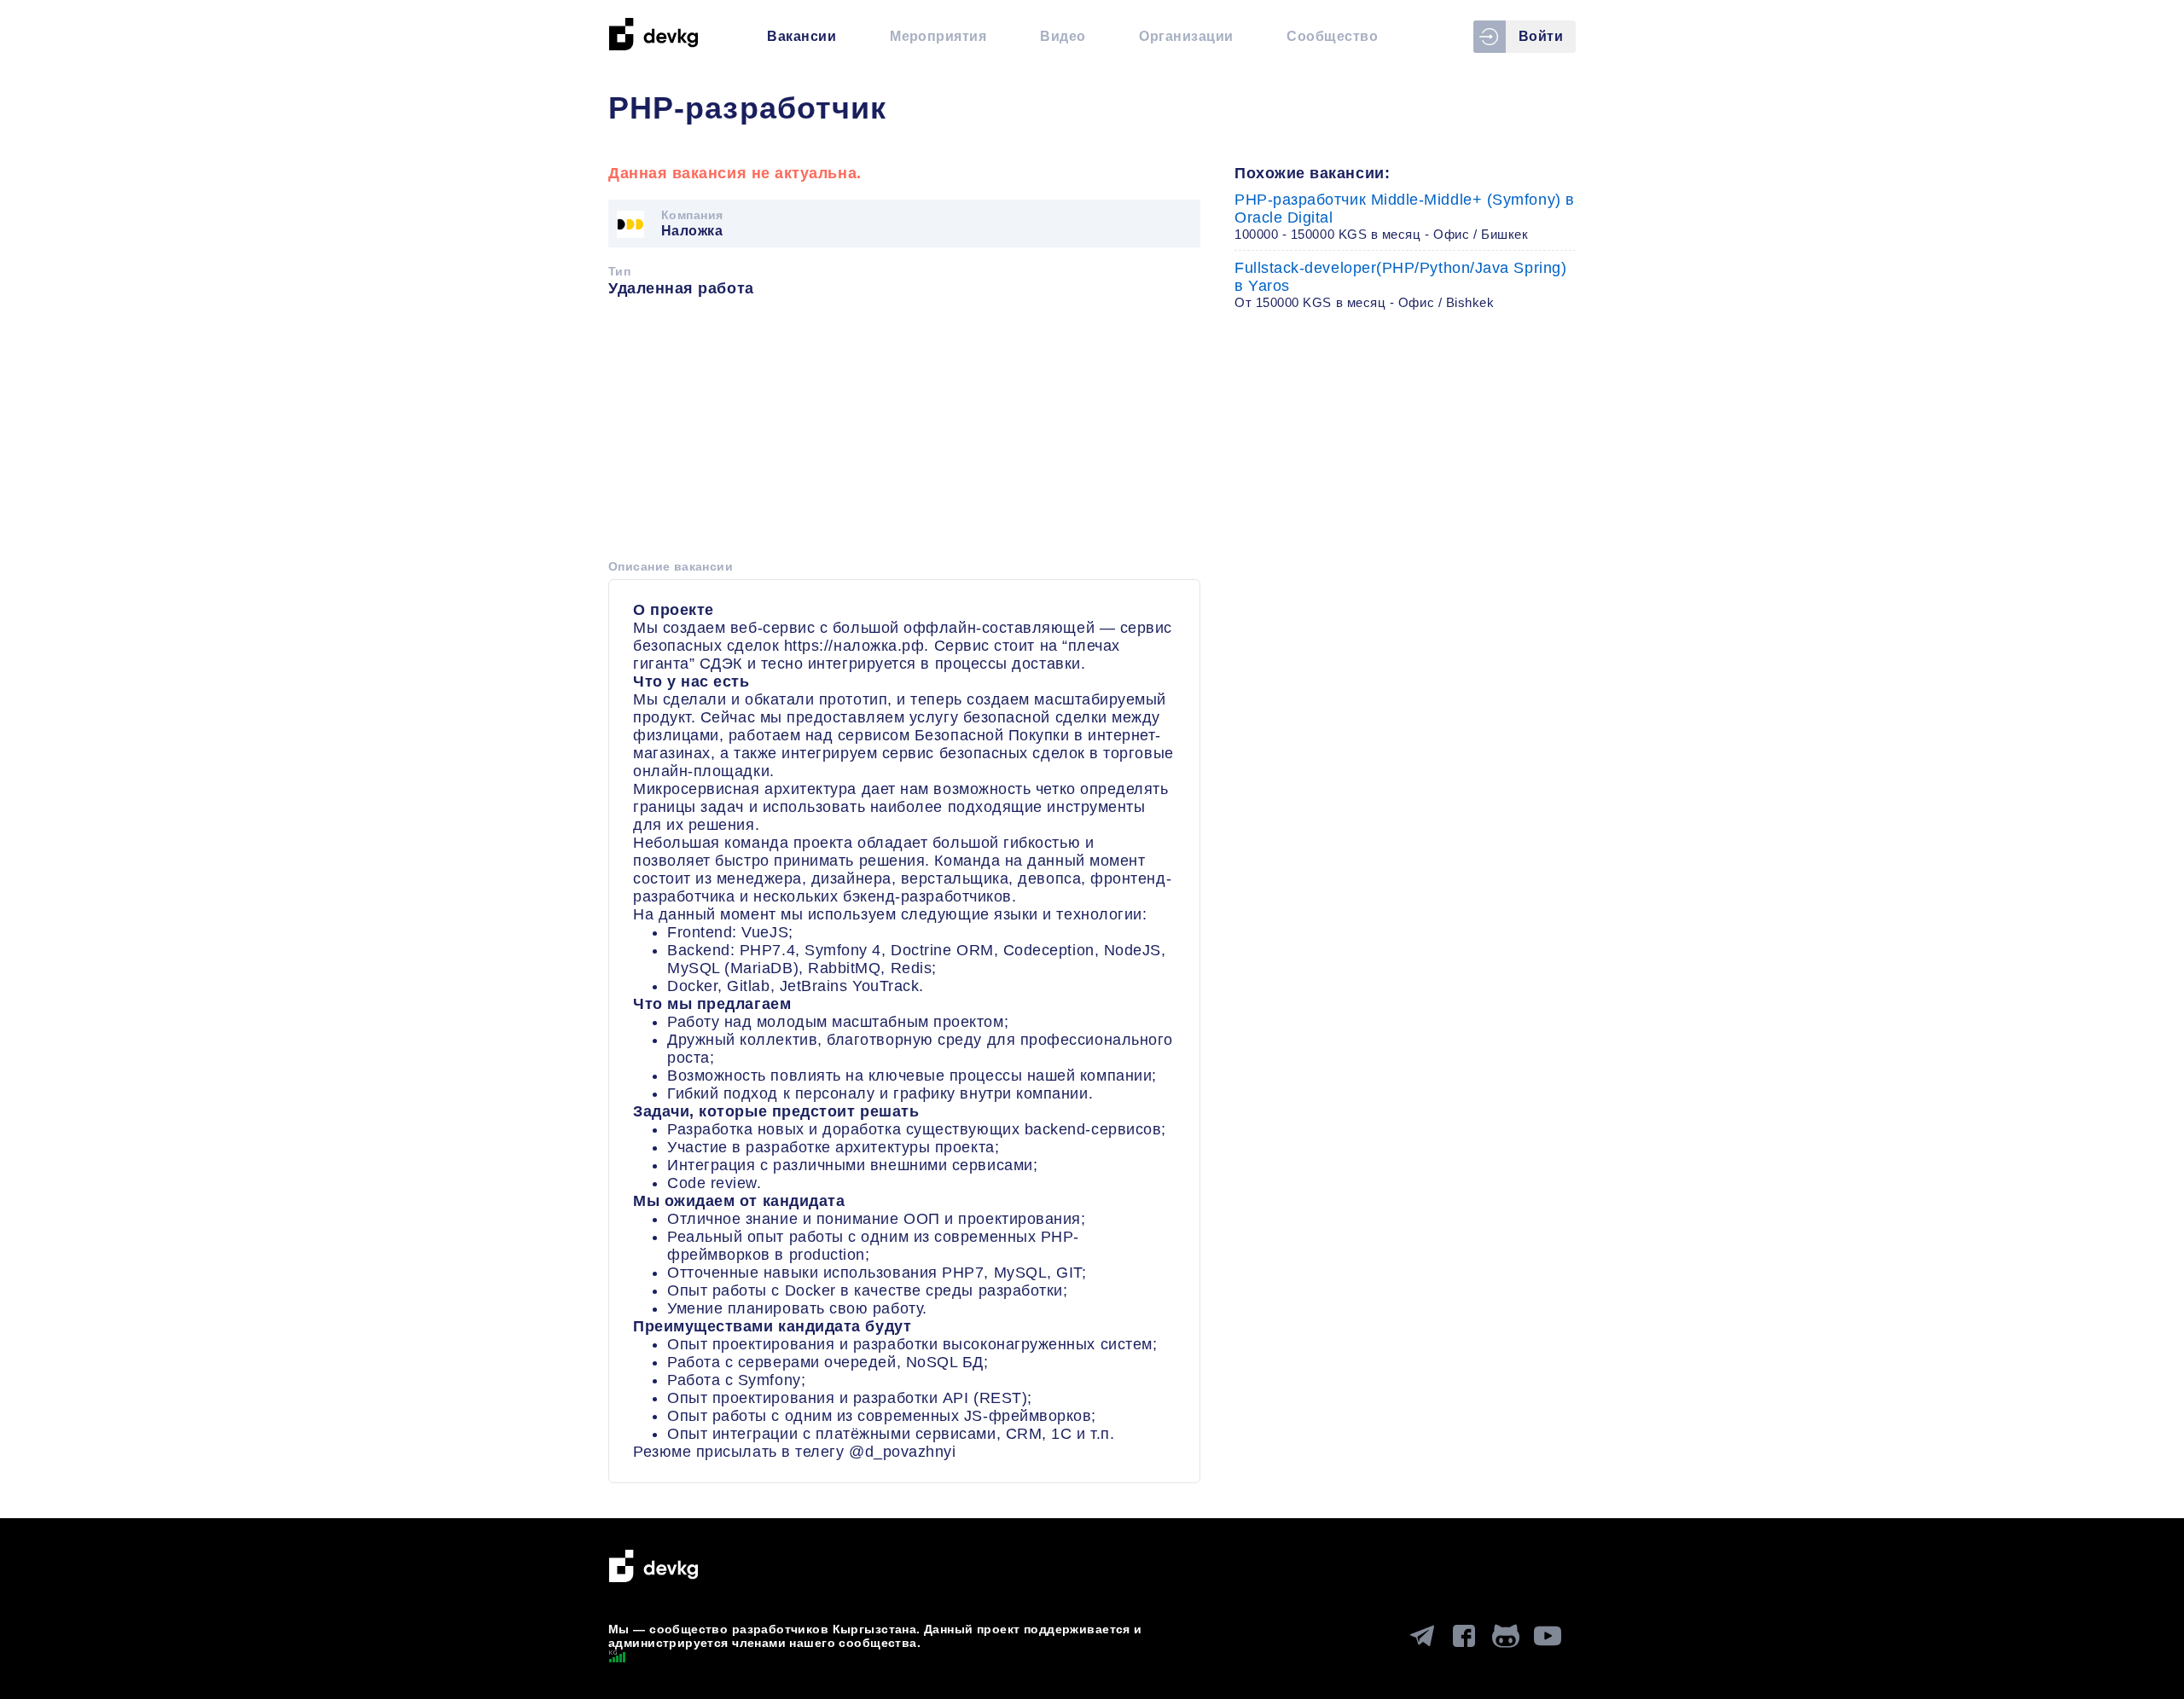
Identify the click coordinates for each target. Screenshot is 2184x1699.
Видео (1063, 36)
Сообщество (1332, 36)
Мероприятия (938, 36)
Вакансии (802, 36)
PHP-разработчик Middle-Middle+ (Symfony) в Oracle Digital (1405, 216)
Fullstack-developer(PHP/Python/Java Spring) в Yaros (1400, 284)
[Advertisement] (904, 434)
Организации (1186, 36)
